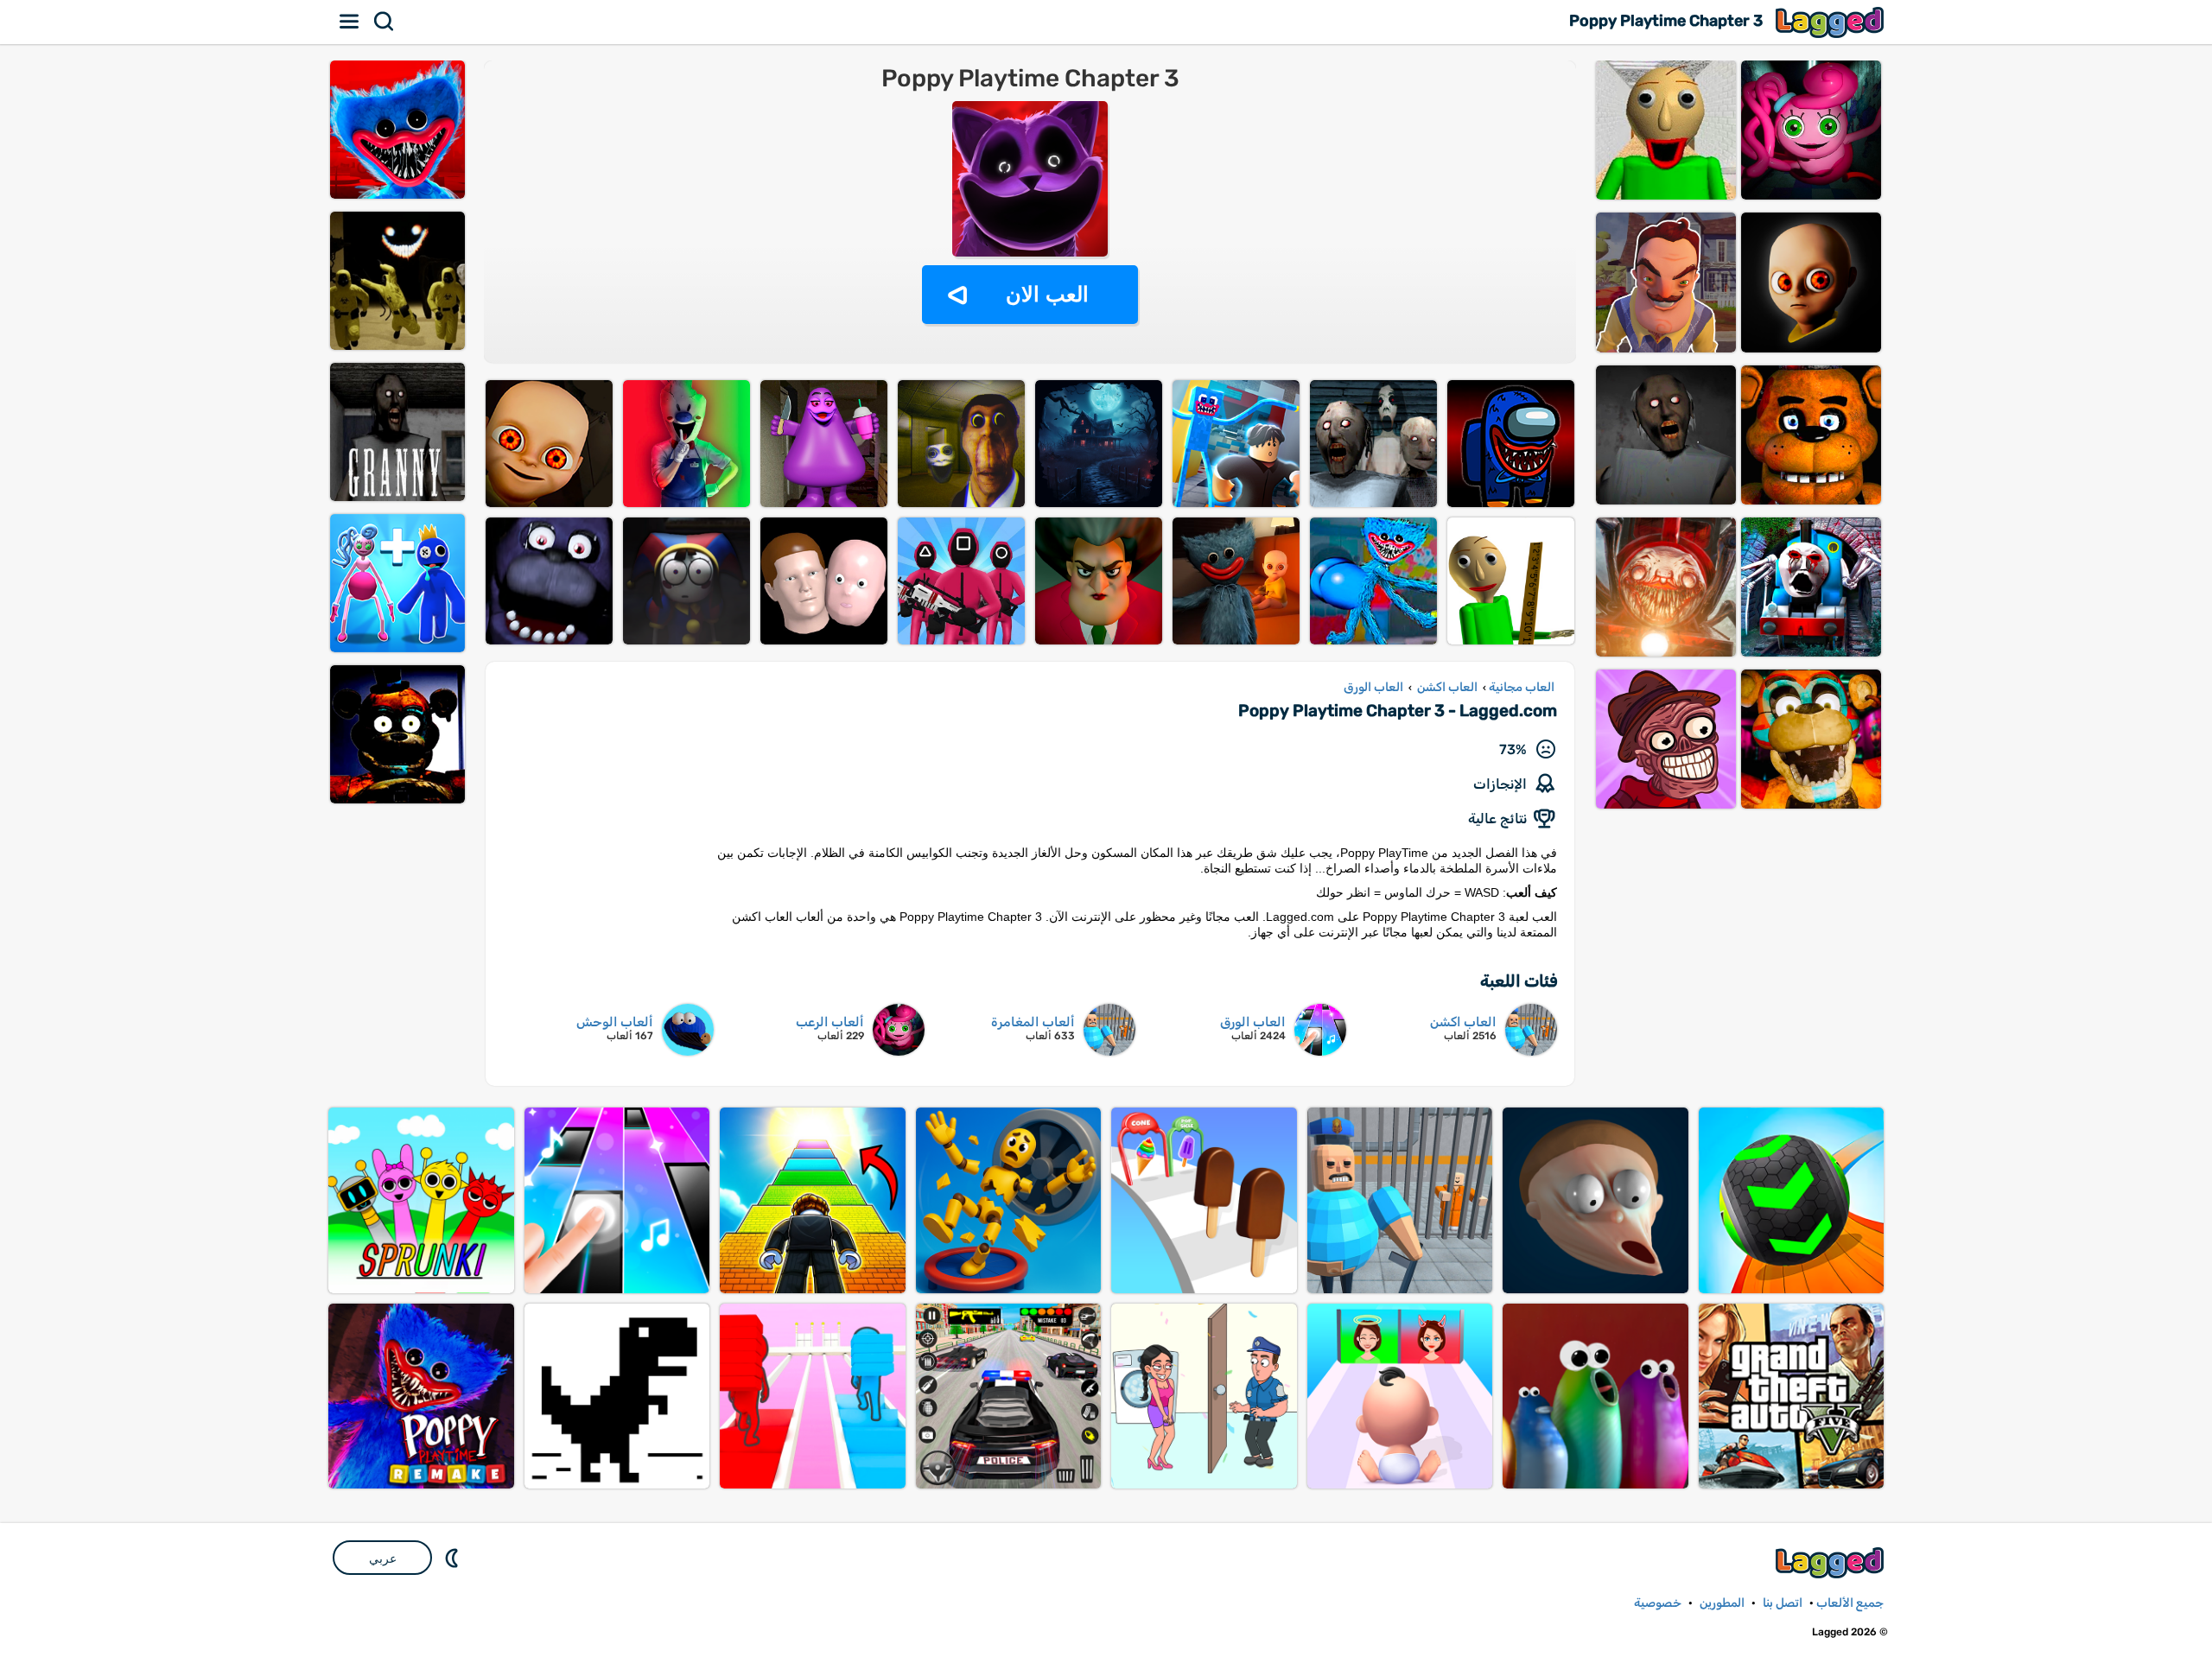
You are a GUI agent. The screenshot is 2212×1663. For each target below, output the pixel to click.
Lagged (1832, 22)
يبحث (385, 22)
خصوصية (1658, 1603)
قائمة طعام (350, 22)
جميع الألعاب (1850, 1603)
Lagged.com (1832, 1562)
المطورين (1722, 1603)
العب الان (1047, 294)
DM (454, 1558)
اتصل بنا (1783, 1603)
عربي (383, 1558)
